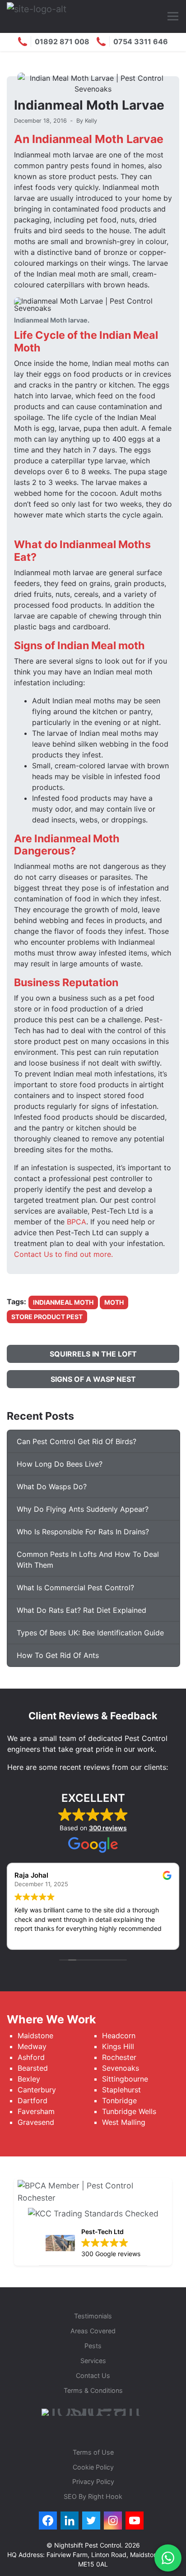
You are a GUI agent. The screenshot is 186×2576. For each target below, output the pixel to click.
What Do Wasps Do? (52, 1487)
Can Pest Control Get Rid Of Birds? (77, 1441)
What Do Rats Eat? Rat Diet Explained (81, 1610)
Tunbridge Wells (129, 2111)
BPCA (77, 1222)
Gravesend (36, 2122)
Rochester (119, 2057)
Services (93, 2361)
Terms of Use (93, 2452)
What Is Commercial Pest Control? (75, 1588)
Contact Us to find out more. (63, 1254)
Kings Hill (118, 2046)
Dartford (33, 2101)
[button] (173, 16)
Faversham (37, 2111)
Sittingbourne (125, 2079)
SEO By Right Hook (93, 2496)
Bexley (29, 2079)
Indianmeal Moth (63, 1302)
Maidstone (35, 2036)
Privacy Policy (93, 2481)
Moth (114, 1302)
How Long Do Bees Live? (60, 1464)
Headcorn (119, 2036)
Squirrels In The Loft (93, 1354)
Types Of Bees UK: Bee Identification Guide (90, 1633)
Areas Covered (93, 2331)
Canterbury (37, 2090)
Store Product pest (47, 1317)
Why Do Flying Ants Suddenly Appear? (83, 1509)
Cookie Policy (93, 2467)
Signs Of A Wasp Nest (93, 1379)
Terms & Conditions (93, 2390)
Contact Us (93, 2375)
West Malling (124, 2122)
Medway (32, 2046)
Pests (93, 2346)
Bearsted (33, 2068)
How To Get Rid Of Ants (58, 1655)
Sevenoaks (121, 2068)
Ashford (31, 2057)
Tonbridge (119, 2101)
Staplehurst (121, 2090)
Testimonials (93, 2316)
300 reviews (108, 1828)
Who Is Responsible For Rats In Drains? (83, 1532)
